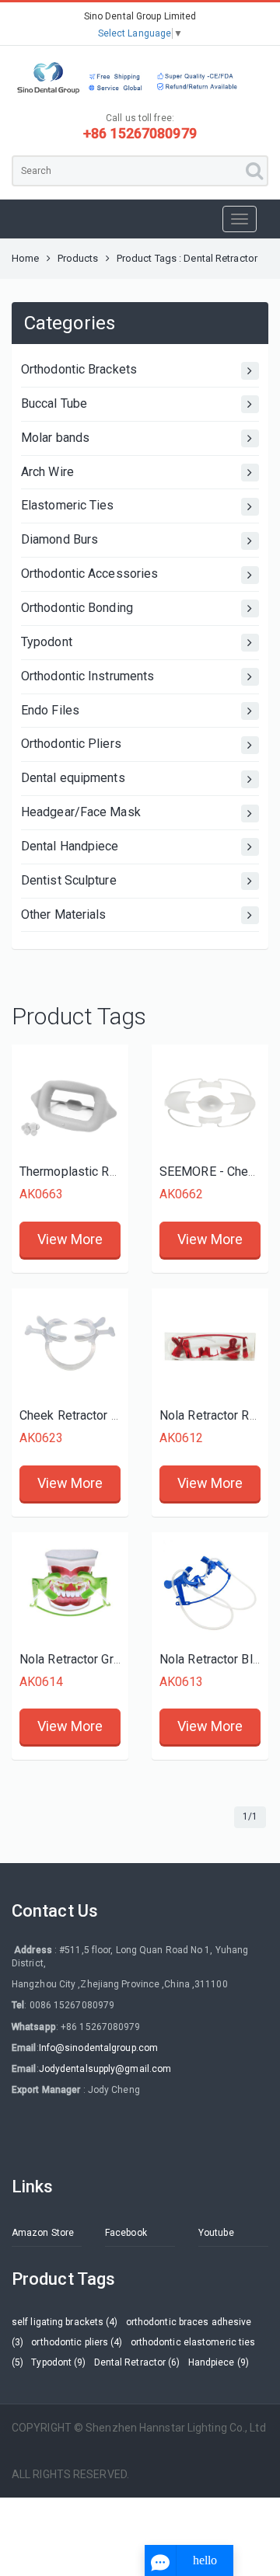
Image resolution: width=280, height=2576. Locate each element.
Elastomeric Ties (68, 505)
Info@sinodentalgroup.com (98, 2048)
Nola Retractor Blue (213, 1659)
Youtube (216, 2233)
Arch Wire (47, 472)
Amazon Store (43, 2233)
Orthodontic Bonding (77, 608)
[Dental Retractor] (70, 1103)
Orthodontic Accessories (89, 574)
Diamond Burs (59, 539)
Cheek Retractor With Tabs (93, 1415)
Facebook (126, 2233)
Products (78, 258)
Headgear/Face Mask (81, 812)
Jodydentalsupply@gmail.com (105, 2069)
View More (70, 1239)
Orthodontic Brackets (79, 369)
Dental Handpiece (70, 846)
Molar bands (55, 438)
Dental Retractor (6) (137, 2362)
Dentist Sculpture (69, 880)
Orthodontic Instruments (87, 676)
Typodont (47, 642)
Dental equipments (73, 778)
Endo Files (50, 710)
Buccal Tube (54, 403)
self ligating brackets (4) (65, 2322)
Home (25, 258)
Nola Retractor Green (77, 1659)
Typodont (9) (58, 2362)
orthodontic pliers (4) (77, 2342)
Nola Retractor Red (212, 1415)
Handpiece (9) (219, 2362)
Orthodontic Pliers (71, 744)
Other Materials (64, 914)
